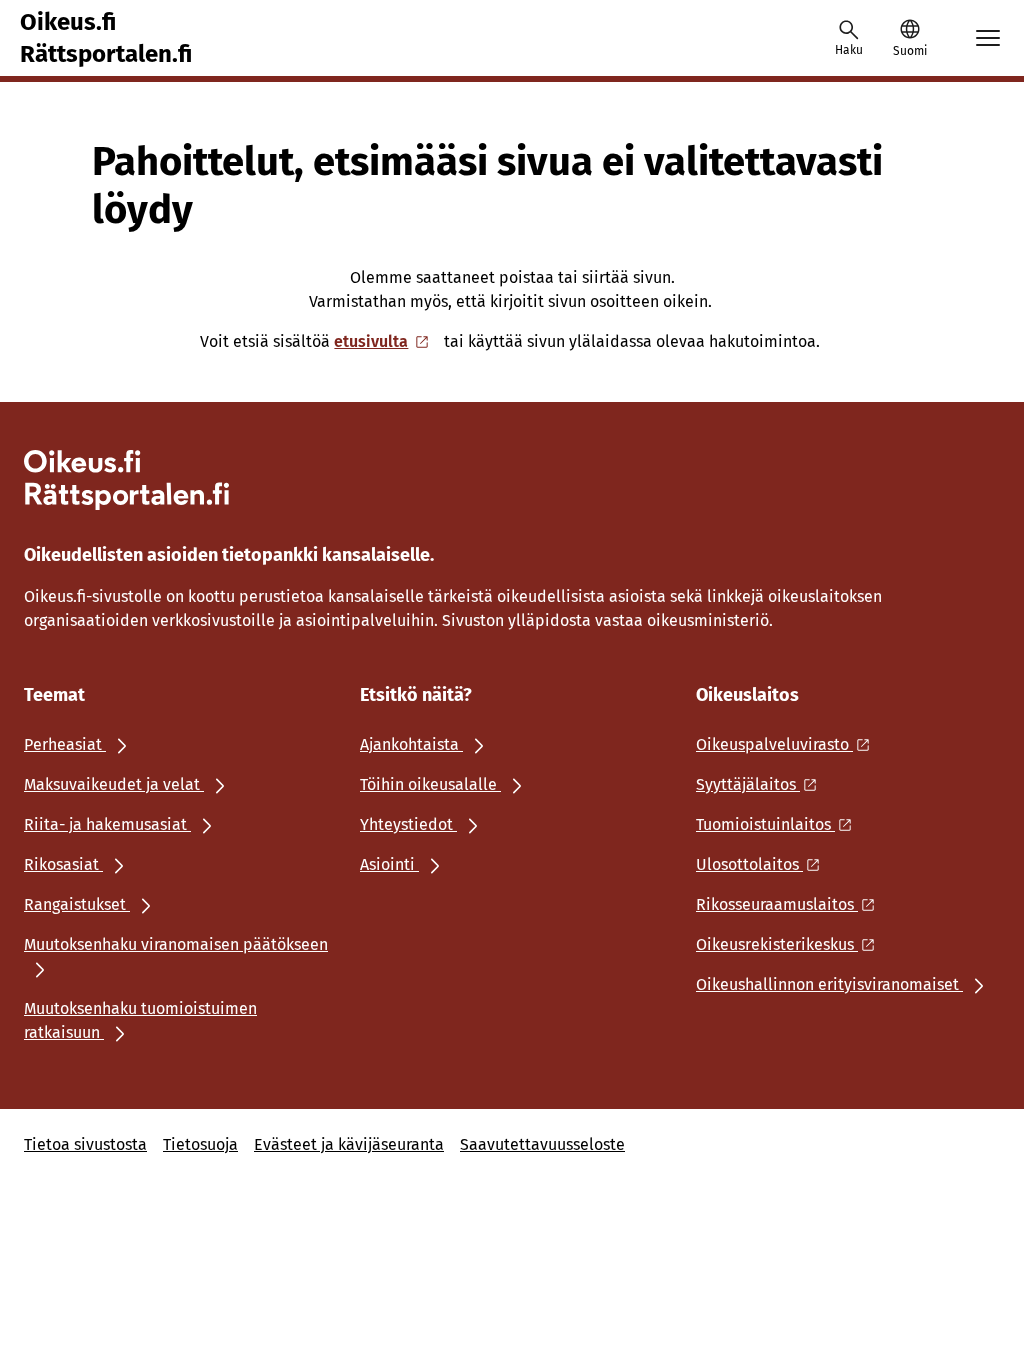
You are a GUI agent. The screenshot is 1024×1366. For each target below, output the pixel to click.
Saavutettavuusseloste (542, 1144)
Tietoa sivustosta (85, 1144)
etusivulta (371, 341)
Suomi (910, 51)
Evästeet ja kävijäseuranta (349, 1144)
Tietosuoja (200, 1144)
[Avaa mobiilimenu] (988, 38)
